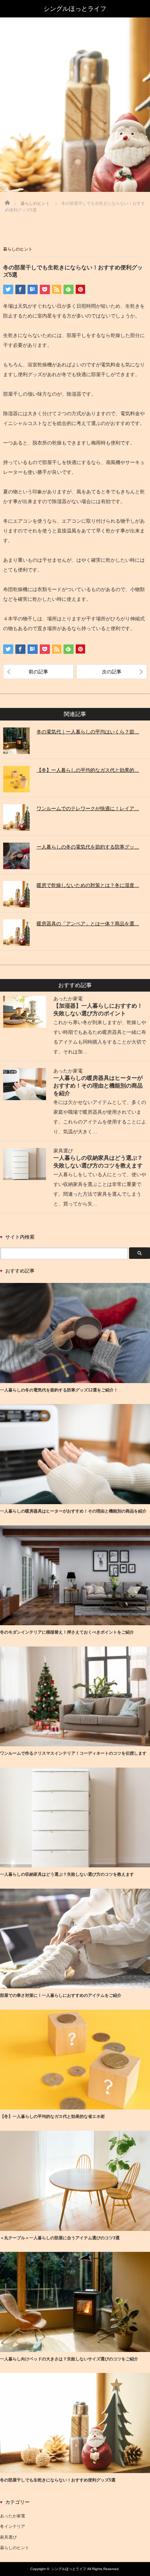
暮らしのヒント (18, 249)
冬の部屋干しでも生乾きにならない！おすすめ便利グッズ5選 (58, 2480)
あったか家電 (68, 999)
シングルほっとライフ (69, 2569)
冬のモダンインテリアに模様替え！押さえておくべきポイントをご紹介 (67, 1632)
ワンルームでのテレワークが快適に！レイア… (88, 808)
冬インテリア (13, 2526)
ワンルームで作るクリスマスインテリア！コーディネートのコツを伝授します (73, 1753)
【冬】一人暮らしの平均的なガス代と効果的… (88, 770)
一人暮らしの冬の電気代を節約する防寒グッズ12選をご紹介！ (59, 1390)
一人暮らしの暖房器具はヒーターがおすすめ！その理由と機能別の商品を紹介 (98, 1085)
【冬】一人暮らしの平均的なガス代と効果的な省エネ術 (52, 2116)
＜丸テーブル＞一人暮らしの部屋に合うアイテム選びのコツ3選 (60, 2238)
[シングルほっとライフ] (75, 9)
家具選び (63, 1151)
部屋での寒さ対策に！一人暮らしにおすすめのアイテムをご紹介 (61, 1995)
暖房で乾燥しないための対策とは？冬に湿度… (88, 885)
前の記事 (38, 672)
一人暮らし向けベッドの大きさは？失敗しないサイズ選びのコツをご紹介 (69, 2359)
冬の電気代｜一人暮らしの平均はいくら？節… (88, 732)
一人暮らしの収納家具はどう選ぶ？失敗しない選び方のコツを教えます (67, 1874)
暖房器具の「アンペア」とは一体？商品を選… (88, 924)
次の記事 (112, 672)
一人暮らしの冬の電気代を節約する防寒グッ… (88, 847)
